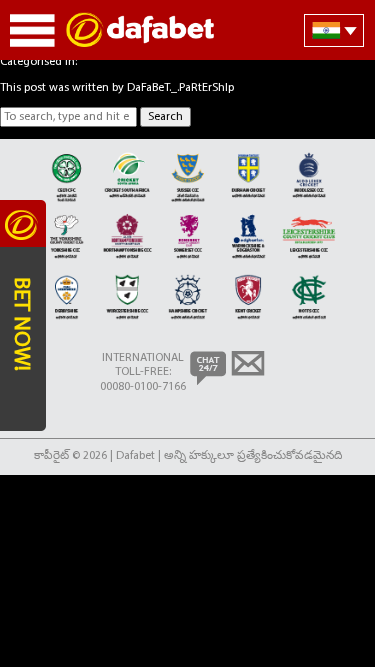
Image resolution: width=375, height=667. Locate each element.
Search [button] (165, 117)
